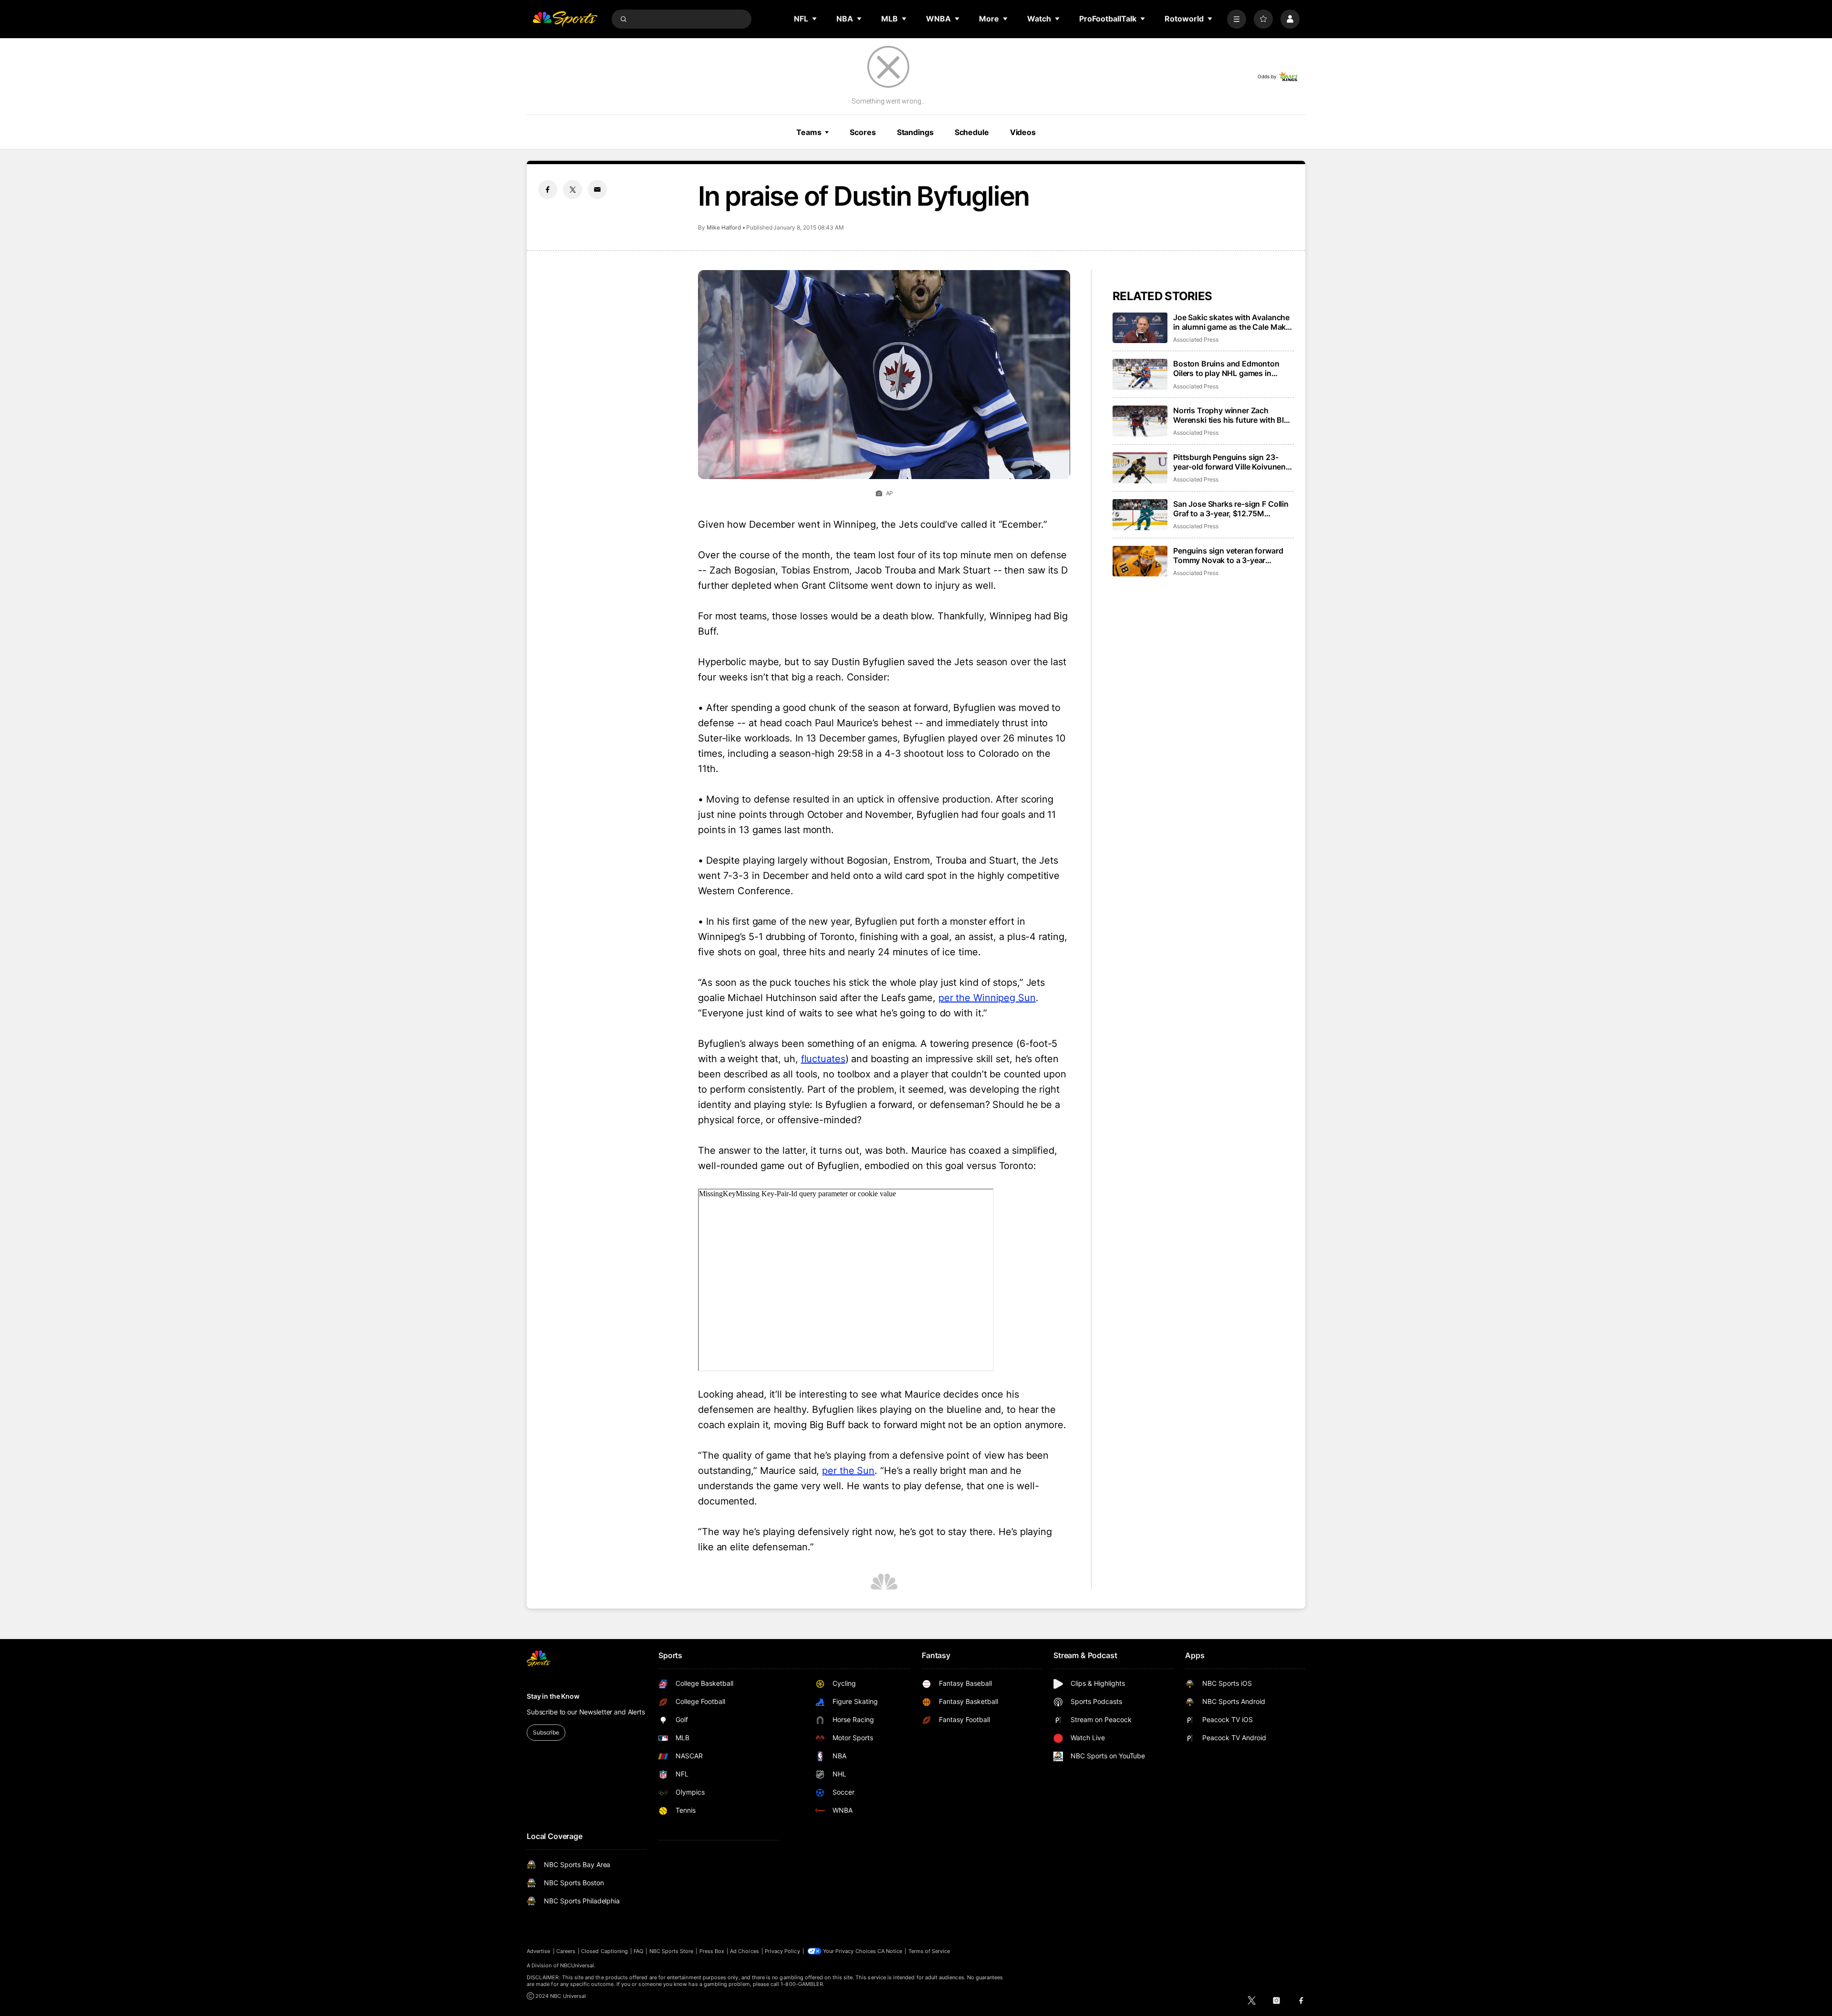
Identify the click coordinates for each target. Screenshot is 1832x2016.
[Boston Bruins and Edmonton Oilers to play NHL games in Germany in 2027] (1140, 374)
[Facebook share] (548, 189)
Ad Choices (744, 1951)
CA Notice (890, 1951)
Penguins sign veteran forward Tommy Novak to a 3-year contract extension (1228, 555)
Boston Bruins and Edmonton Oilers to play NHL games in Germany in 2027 (1226, 368)
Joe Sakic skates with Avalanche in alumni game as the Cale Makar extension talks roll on (1233, 322)
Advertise (539, 1951)
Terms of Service (929, 1951)
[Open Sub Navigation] (815, 19)
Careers (566, 1951)
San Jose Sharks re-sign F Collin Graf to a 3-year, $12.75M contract (1231, 509)
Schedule (972, 132)
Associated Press (1196, 339)
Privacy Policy (782, 1951)
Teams (809, 132)
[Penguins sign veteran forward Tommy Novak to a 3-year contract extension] (1140, 561)
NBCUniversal (577, 1965)
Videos (1023, 132)
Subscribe (546, 1732)
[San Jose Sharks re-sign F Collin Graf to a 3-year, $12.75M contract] (1140, 515)
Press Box (712, 1951)
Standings (915, 132)
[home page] (565, 19)
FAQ (638, 1951)
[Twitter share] (572, 189)
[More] (1237, 19)
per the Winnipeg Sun (987, 998)
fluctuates (823, 1059)
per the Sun (848, 1471)
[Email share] (597, 189)
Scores (863, 132)
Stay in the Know (553, 1696)
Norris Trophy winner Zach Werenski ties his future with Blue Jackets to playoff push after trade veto (1233, 415)
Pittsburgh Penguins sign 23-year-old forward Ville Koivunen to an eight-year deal (1229, 462)
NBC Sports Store (671, 1951)
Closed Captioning (604, 1951)
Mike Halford (724, 227)
